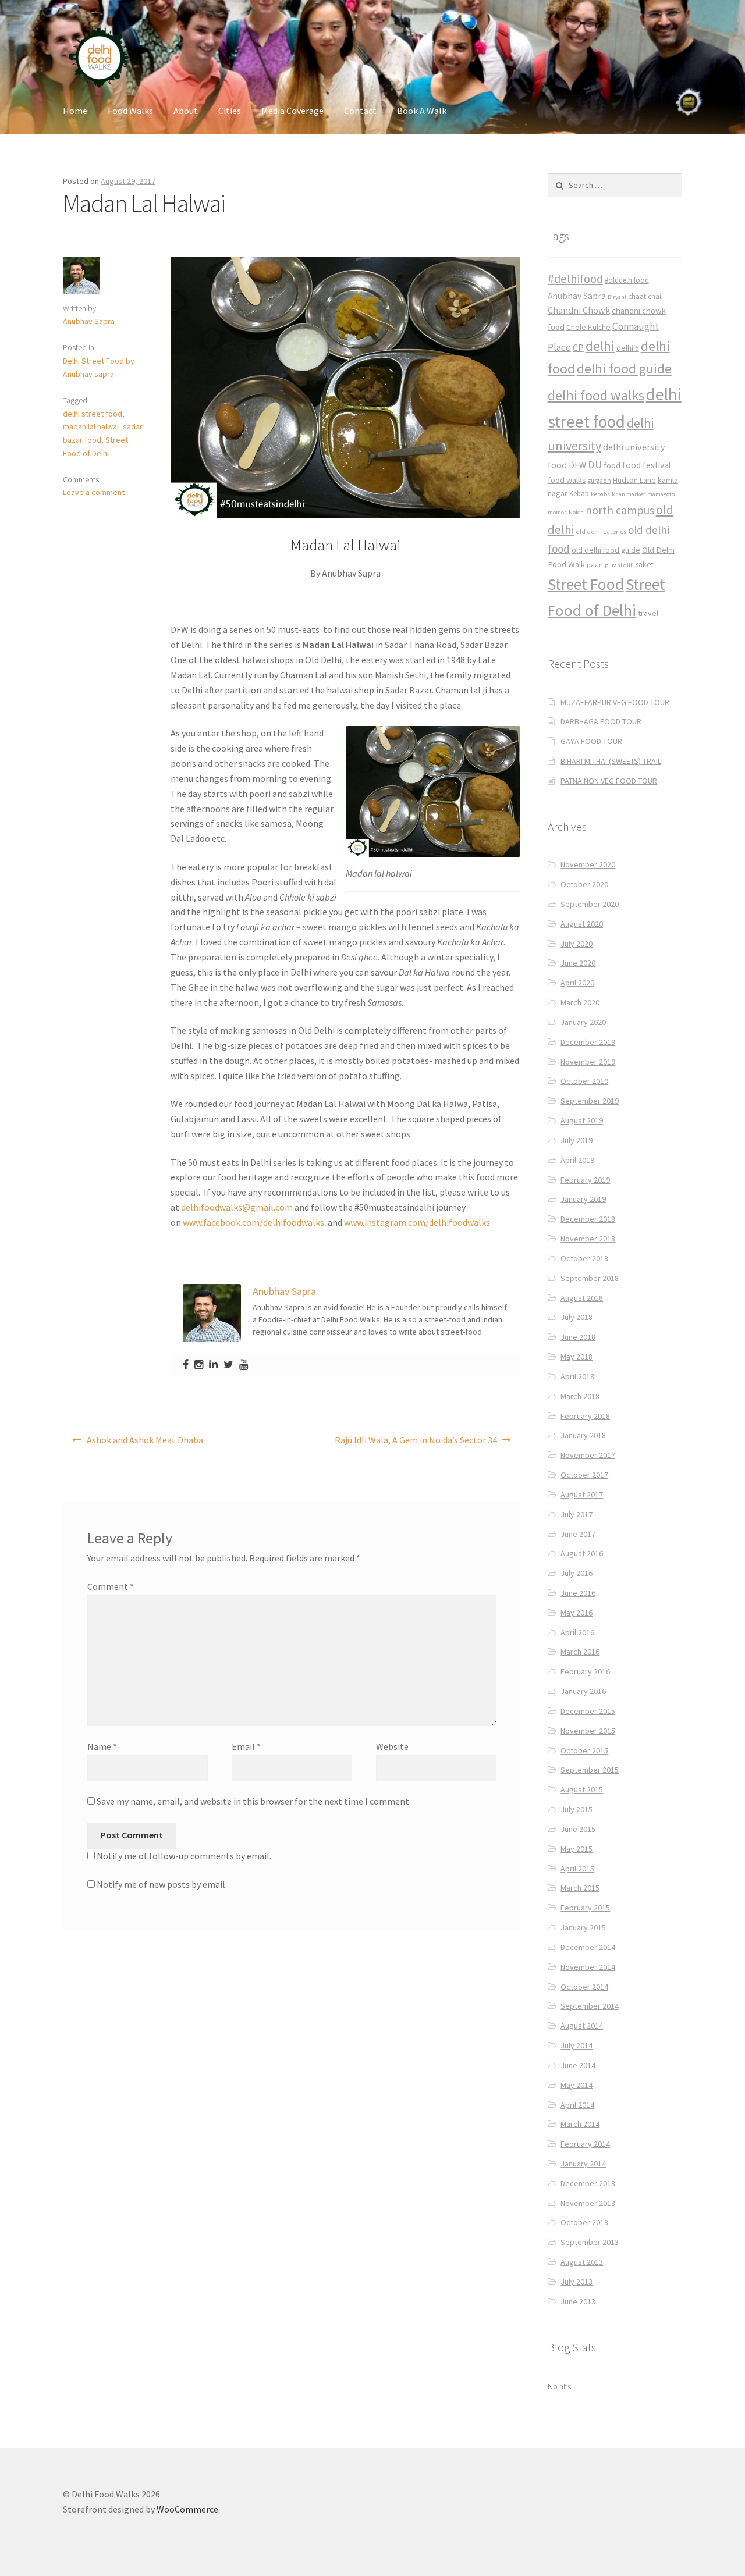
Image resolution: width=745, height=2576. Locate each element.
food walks (567, 480)
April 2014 (577, 2105)
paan (595, 565)
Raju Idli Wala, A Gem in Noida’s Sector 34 (416, 1440)
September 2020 (590, 904)
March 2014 (580, 2124)
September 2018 (590, 1278)
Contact (360, 111)
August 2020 (582, 924)
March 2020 (580, 1002)
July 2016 (577, 1573)
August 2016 (582, 1553)
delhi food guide (624, 369)
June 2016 (578, 1593)
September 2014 (590, 2006)
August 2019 (582, 1120)
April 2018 (577, 1376)
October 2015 (584, 1750)
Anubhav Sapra (89, 321)
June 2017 (578, 1534)
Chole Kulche (588, 327)
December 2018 (588, 1219)
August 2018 (582, 1298)
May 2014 (577, 2085)
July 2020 (577, 944)
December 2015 (588, 1711)
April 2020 (577, 983)
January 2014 (583, 2164)
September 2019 (590, 1101)
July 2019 (577, 1140)
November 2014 (588, 1967)
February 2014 (585, 2144)
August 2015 (582, 1789)
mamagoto (661, 494)
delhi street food (93, 414)
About (186, 111)
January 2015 (583, 1927)
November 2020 (588, 864)
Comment (111, 1586)
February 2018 (585, 1416)
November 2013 (588, 2203)
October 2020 (584, 884)
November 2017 (588, 1455)
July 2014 (577, 2045)
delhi (600, 346)
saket (645, 565)
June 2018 (578, 1337)
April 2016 (577, 1632)
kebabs (600, 494)
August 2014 (582, 2026)
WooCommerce (187, 2509)
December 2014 (588, 1947)
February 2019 (585, 1180)
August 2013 (582, 2262)
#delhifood (575, 279)
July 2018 (577, 1317)
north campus (620, 510)
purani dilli (619, 565)
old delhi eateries (601, 532)
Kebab (579, 494)
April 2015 (577, 1869)
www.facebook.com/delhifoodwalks (253, 1222)
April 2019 (577, 1160)
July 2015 (577, 1809)
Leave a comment (94, 492)
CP (578, 347)
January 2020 (583, 1022)
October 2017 (584, 1475)
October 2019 (584, 1081)
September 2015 (590, 1770)
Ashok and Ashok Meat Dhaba (145, 1440)
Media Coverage (292, 111)
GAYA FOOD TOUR (591, 741)
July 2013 (577, 2282)
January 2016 (583, 1691)
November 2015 (588, 1731)
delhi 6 (628, 348)
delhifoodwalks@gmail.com (237, 1207)
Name (102, 1746)
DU (595, 465)
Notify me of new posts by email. (162, 1884)
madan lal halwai (91, 426)
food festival (646, 465)
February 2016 (585, 1671)
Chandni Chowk (579, 310)
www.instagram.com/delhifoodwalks (417, 1222)
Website (392, 1746)
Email (246, 1746)
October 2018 (584, 1258)
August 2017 (582, 1495)
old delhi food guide (606, 550)
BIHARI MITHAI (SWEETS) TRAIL (611, 761)
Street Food (586, 584)
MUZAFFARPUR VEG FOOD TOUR (615, 702)
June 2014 (578, 2065)
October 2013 (584, 2222)
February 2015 (585, 1908)
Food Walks (130, 111)
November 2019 (588, 1062)
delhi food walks (596, 395)
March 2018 (580, 1396)
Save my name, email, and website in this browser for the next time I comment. (254, 1801)
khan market (629, 494)
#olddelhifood (627, 280)
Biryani (617, 297)
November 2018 (588, 1239)
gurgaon (599, 481)
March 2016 (580, 1652)
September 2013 (590, 2242)
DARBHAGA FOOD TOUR (601, 721)
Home (75, 111)
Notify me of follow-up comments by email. (184, 1856)
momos (557, 512)
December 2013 (588, 2183)
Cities (230, 111)
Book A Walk (422, 111)
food (612, 465)
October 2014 (584, 1987)
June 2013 (578, 2301)
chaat (637, 296)
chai (654, 296)
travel (648, 613)
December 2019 (588, 1042)
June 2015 (578, 1829)
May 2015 (577, 1849)
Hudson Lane (634, 480)
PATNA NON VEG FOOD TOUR (609, 781)
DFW (577, 465)
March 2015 (580, 1888)
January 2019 (583, 1199)
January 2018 (583, 1435)
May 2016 (577, 1613)
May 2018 (577, 1357)
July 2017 (577, 1514)
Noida (576, 512)
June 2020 (578, 963)
